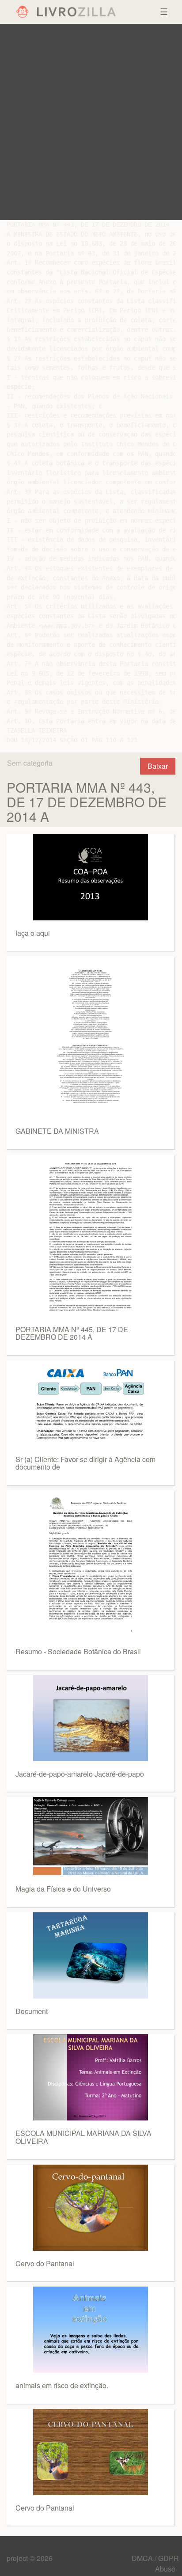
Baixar (158, 766)
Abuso (165, 2569)
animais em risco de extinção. (62, 2385)
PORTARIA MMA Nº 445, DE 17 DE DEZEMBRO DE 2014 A (72, 1333)
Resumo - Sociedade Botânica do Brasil (78, 1651)
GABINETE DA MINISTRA (57, 1131)
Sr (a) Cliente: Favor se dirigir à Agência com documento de (85, 1463)
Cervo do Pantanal (45, 2263)
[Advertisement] (91, 122)
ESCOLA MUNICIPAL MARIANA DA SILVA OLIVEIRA (83, 2137)
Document (32, 2011)
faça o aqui (33, 933)
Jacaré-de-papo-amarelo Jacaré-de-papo (80, 1774)
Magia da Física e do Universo (63, 1889)
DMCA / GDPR (155, 2558)
